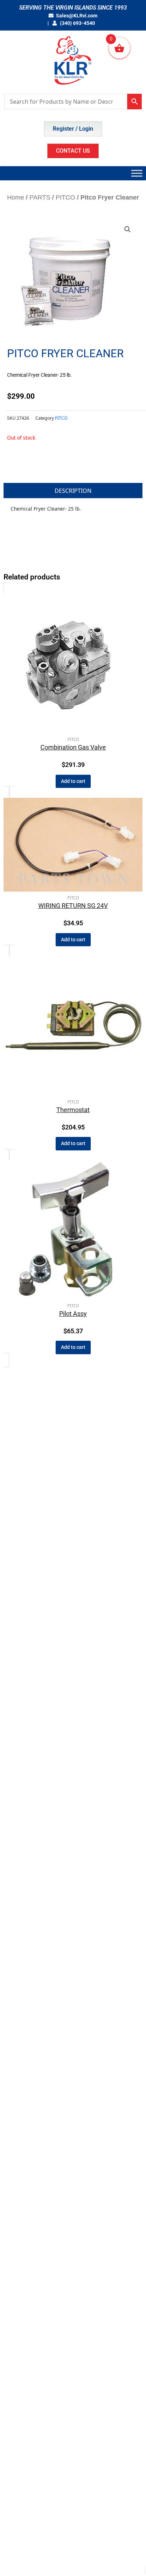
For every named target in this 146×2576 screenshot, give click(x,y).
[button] (128, 229)
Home (16, 197)
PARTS (40, 197)
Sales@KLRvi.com (77, 16)
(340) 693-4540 (77, 23)
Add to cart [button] (73, 781)
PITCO (65, 197)
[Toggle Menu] (137, 173)
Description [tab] (73, 491)
